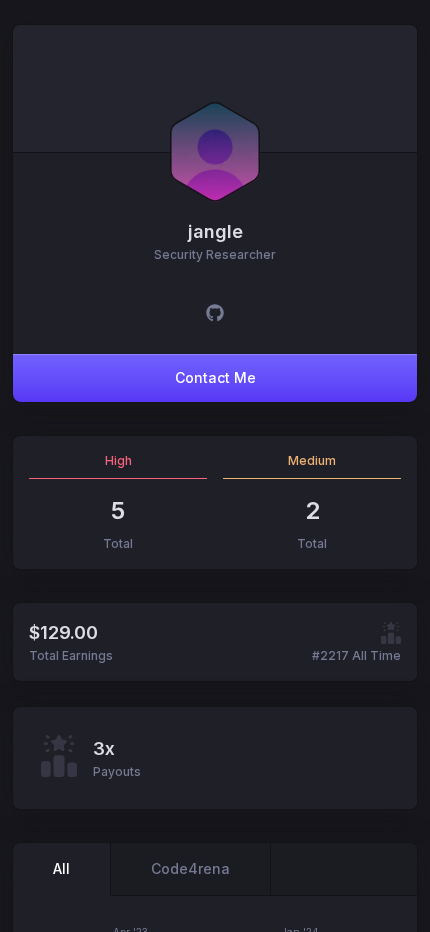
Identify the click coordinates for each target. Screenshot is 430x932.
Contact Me (215, 377)
